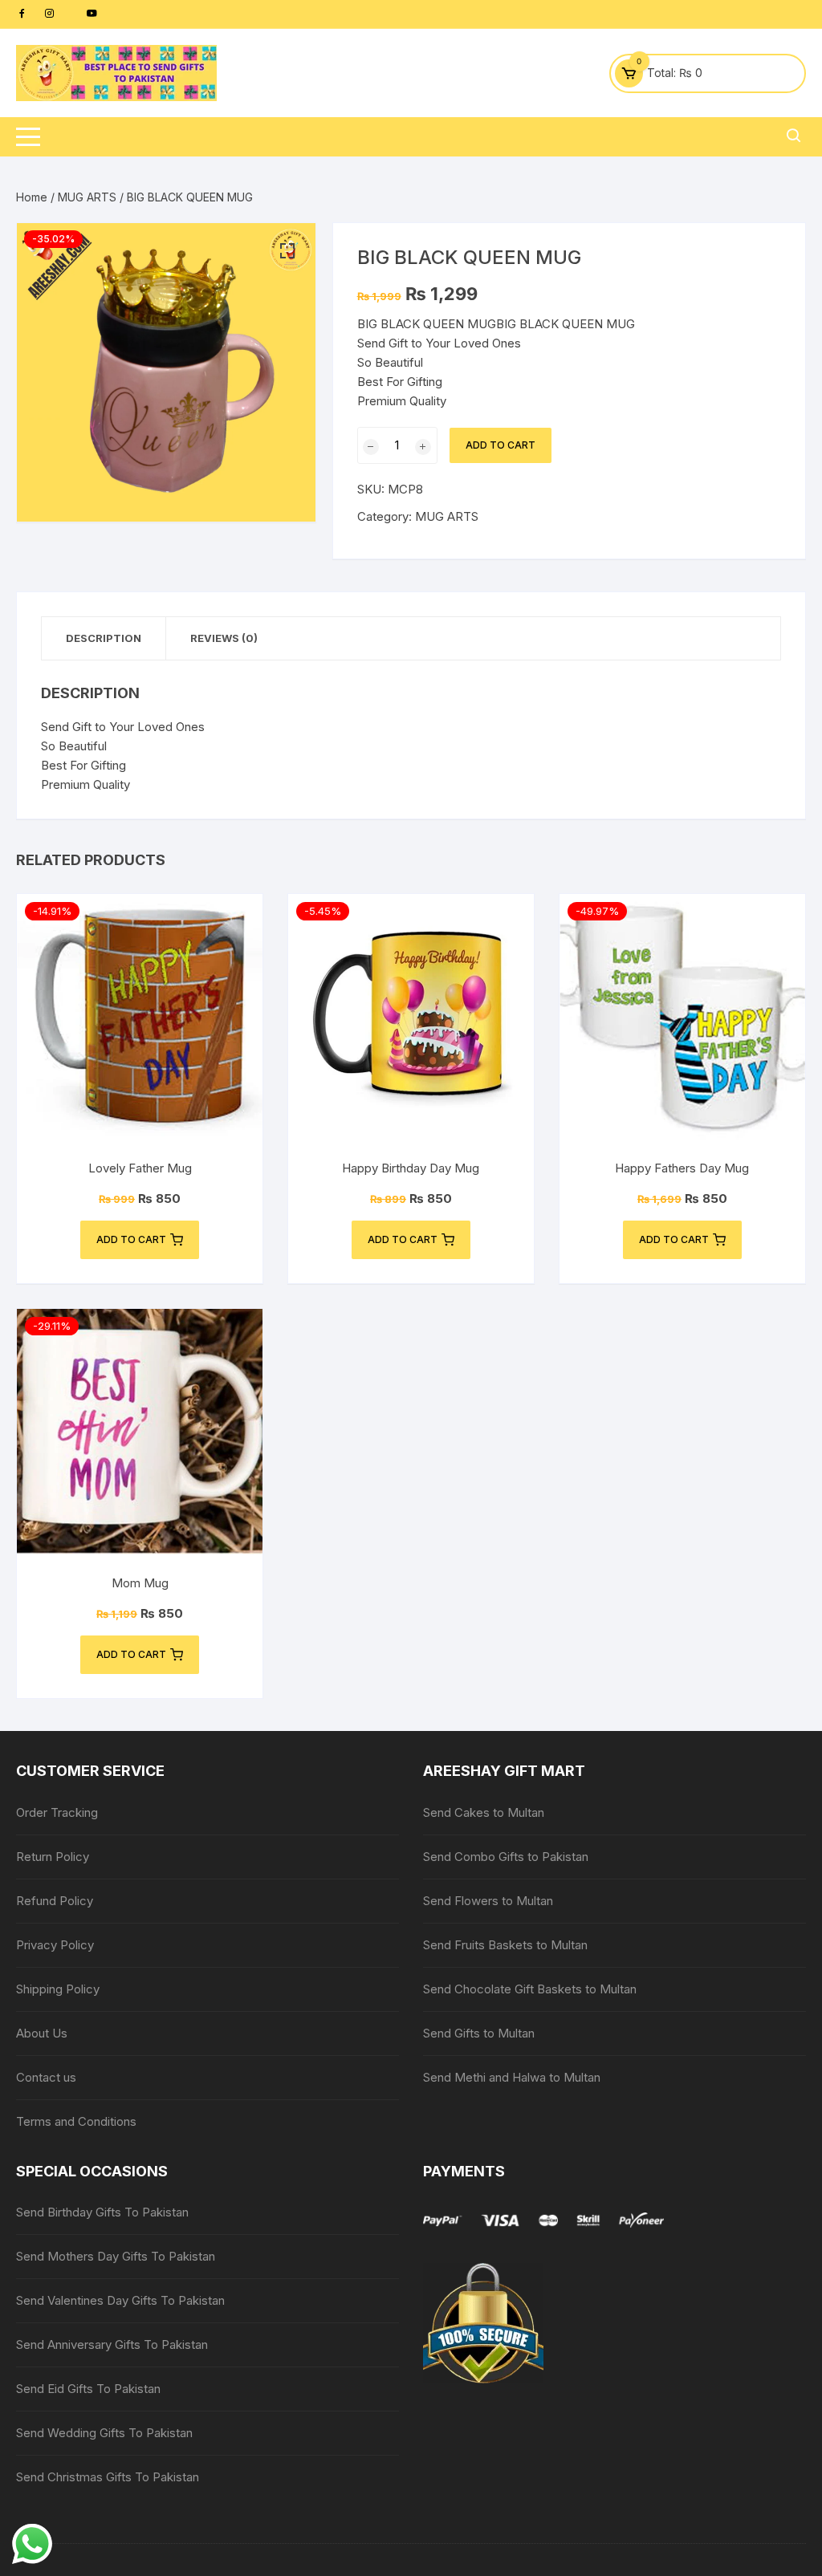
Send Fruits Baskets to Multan (505, 1945)
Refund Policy (55, 1901)
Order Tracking (57, 1812)
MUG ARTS (87, 197)
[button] (287, 251)
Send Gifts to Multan (479, 2033)
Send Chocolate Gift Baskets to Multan (530, 1989)
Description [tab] (104, 638)
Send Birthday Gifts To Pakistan (102, 2212)
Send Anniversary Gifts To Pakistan (112, 2344)
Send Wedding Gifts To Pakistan (104, 2433)
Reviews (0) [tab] (224, 638)
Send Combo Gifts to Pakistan (506, 1857)
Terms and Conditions (76, 2121)
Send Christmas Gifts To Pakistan (108, 2477)
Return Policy (53, 1857)
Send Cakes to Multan (484, 1812)
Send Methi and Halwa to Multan (512, 2077)
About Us (42, 2033)
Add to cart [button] (131, 1239)
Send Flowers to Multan (488, 1901)
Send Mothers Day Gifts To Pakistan (116, 2256)
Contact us (46, 2077)
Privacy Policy (55, 1945)
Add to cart (501, 445)
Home (32, 197)
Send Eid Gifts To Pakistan (88, 2389)
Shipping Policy (58, 1989)
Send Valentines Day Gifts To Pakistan (120, 2300)
